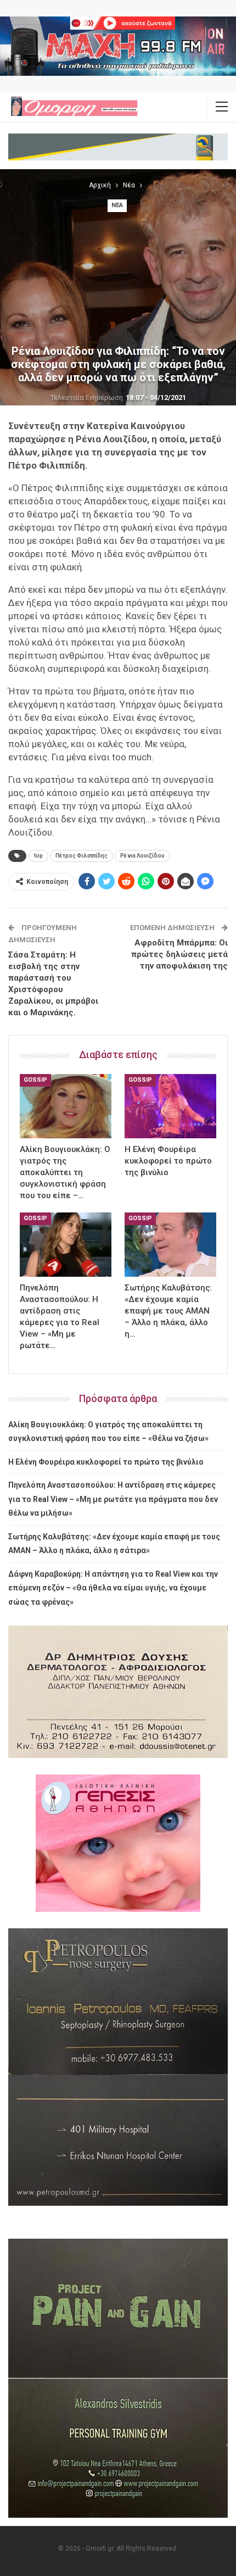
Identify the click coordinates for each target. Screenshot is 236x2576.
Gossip (35, 1080)
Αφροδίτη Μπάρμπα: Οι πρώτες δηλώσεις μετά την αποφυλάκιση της (179, 954)
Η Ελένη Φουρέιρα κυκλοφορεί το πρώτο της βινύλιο (106, 1462)
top (38, 856)
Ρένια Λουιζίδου (142, 856)
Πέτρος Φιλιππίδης (82, 856)
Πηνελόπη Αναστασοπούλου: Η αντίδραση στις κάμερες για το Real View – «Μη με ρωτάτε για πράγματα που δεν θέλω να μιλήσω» (113, 1499)
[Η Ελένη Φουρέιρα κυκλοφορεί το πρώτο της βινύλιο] (170, 1106)
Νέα (117, 205)
